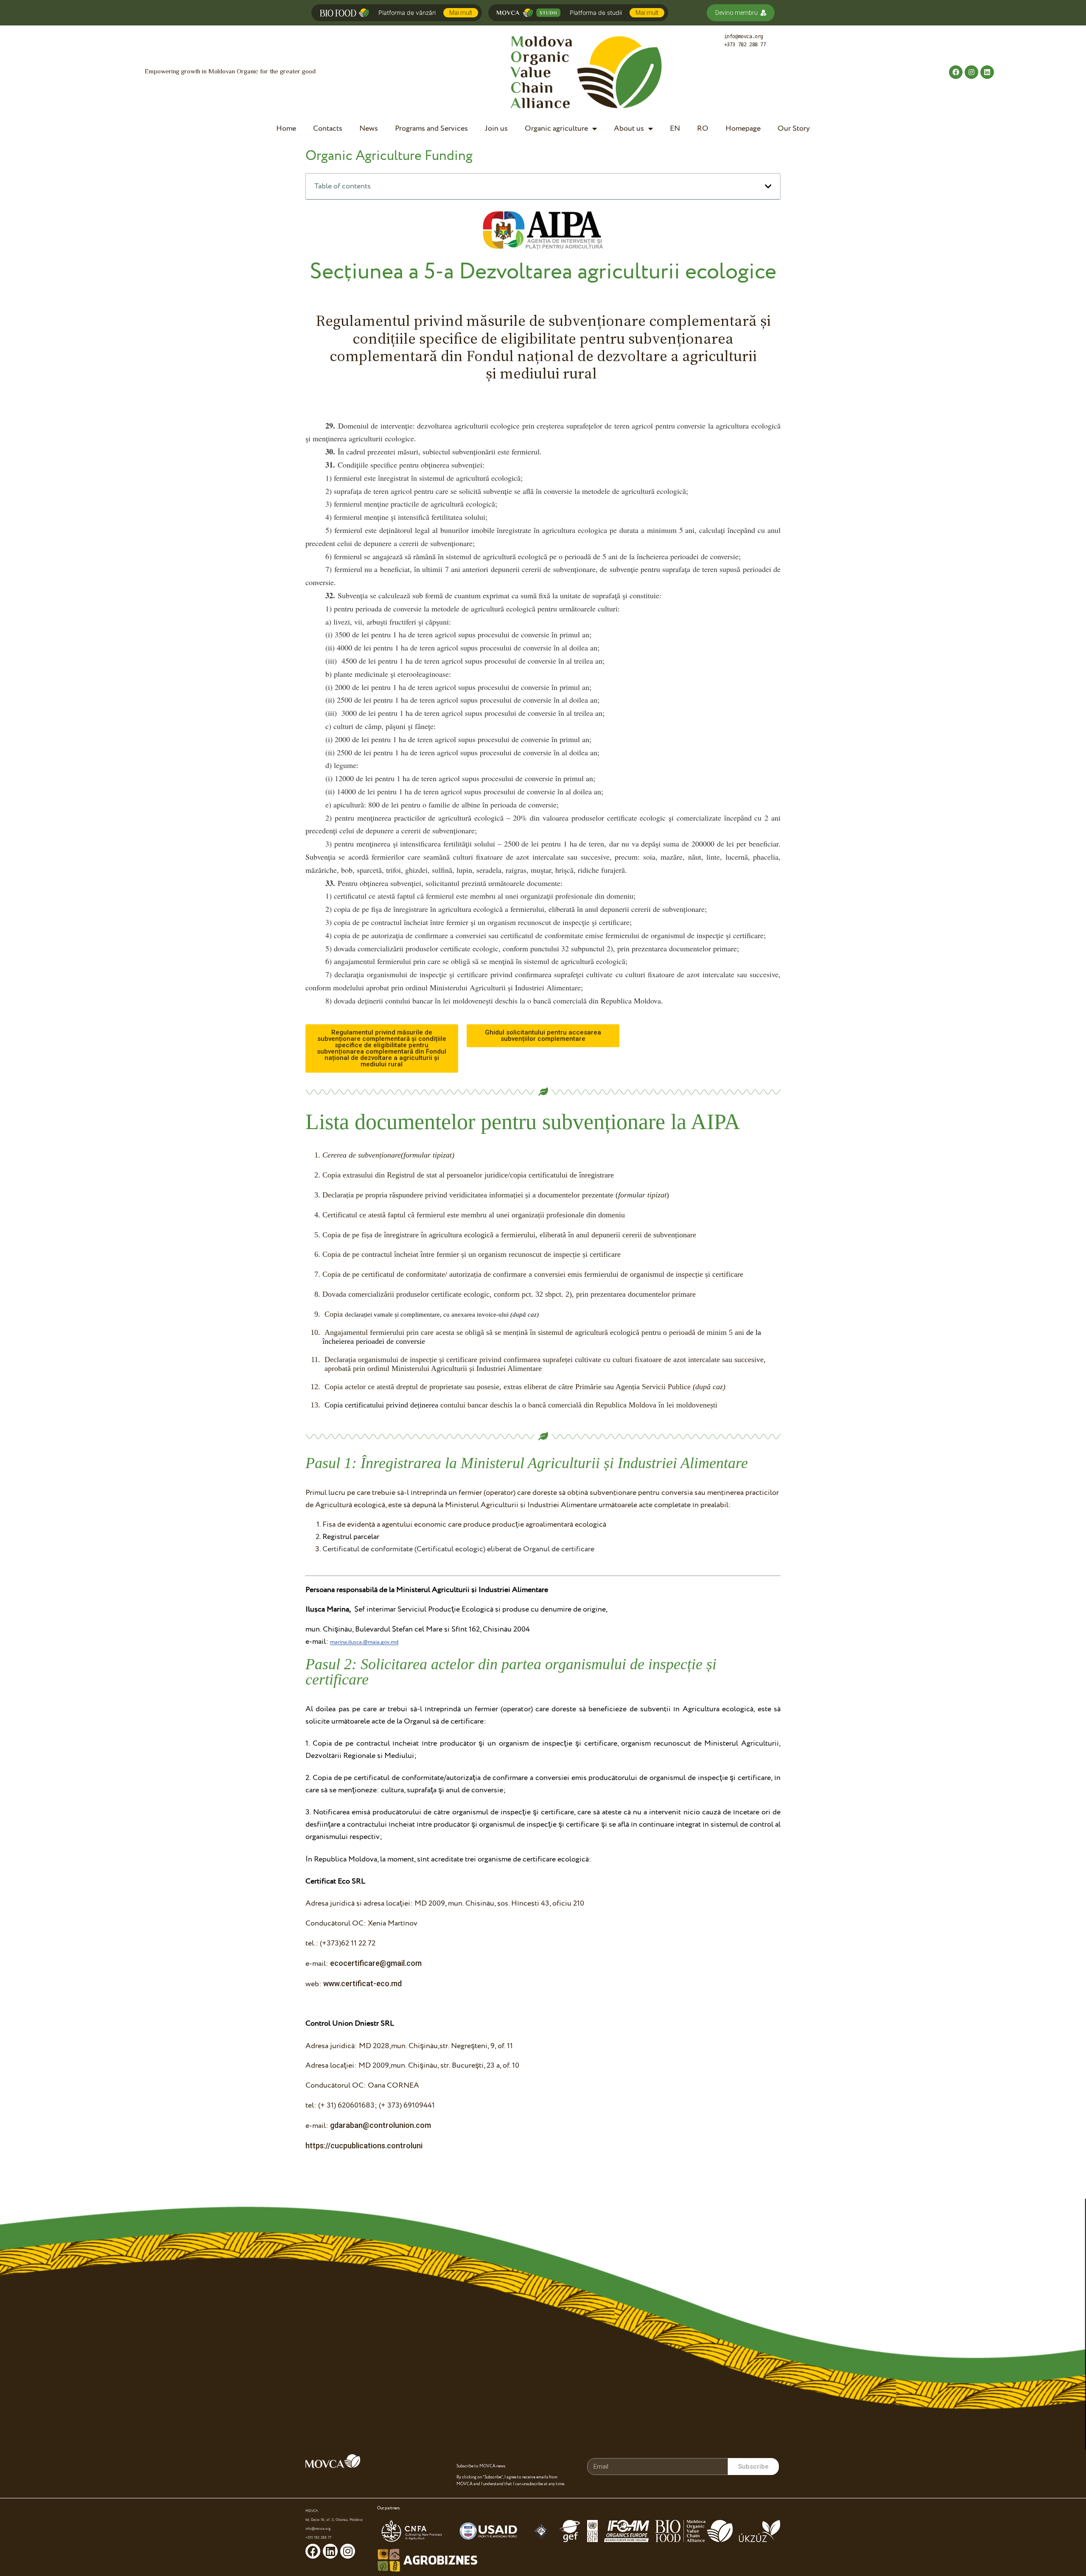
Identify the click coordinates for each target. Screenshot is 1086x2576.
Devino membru (736, 13)
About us (629, 128)
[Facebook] (956, 72)
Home (286, 128)
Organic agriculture (556, 128)
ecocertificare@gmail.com (376, 1963)
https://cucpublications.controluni (364, 2146)
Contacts (328, 128)
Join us (496, 128)
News (369, 128)
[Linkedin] (987, 72)
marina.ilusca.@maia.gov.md (364, 1642)
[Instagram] (971, 72)
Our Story (794, 128)
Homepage (743, 128)
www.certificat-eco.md (362, 1983)
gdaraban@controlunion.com (381, 2125)
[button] (382, 1048)
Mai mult (461, 13)
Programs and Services (431, 128)
